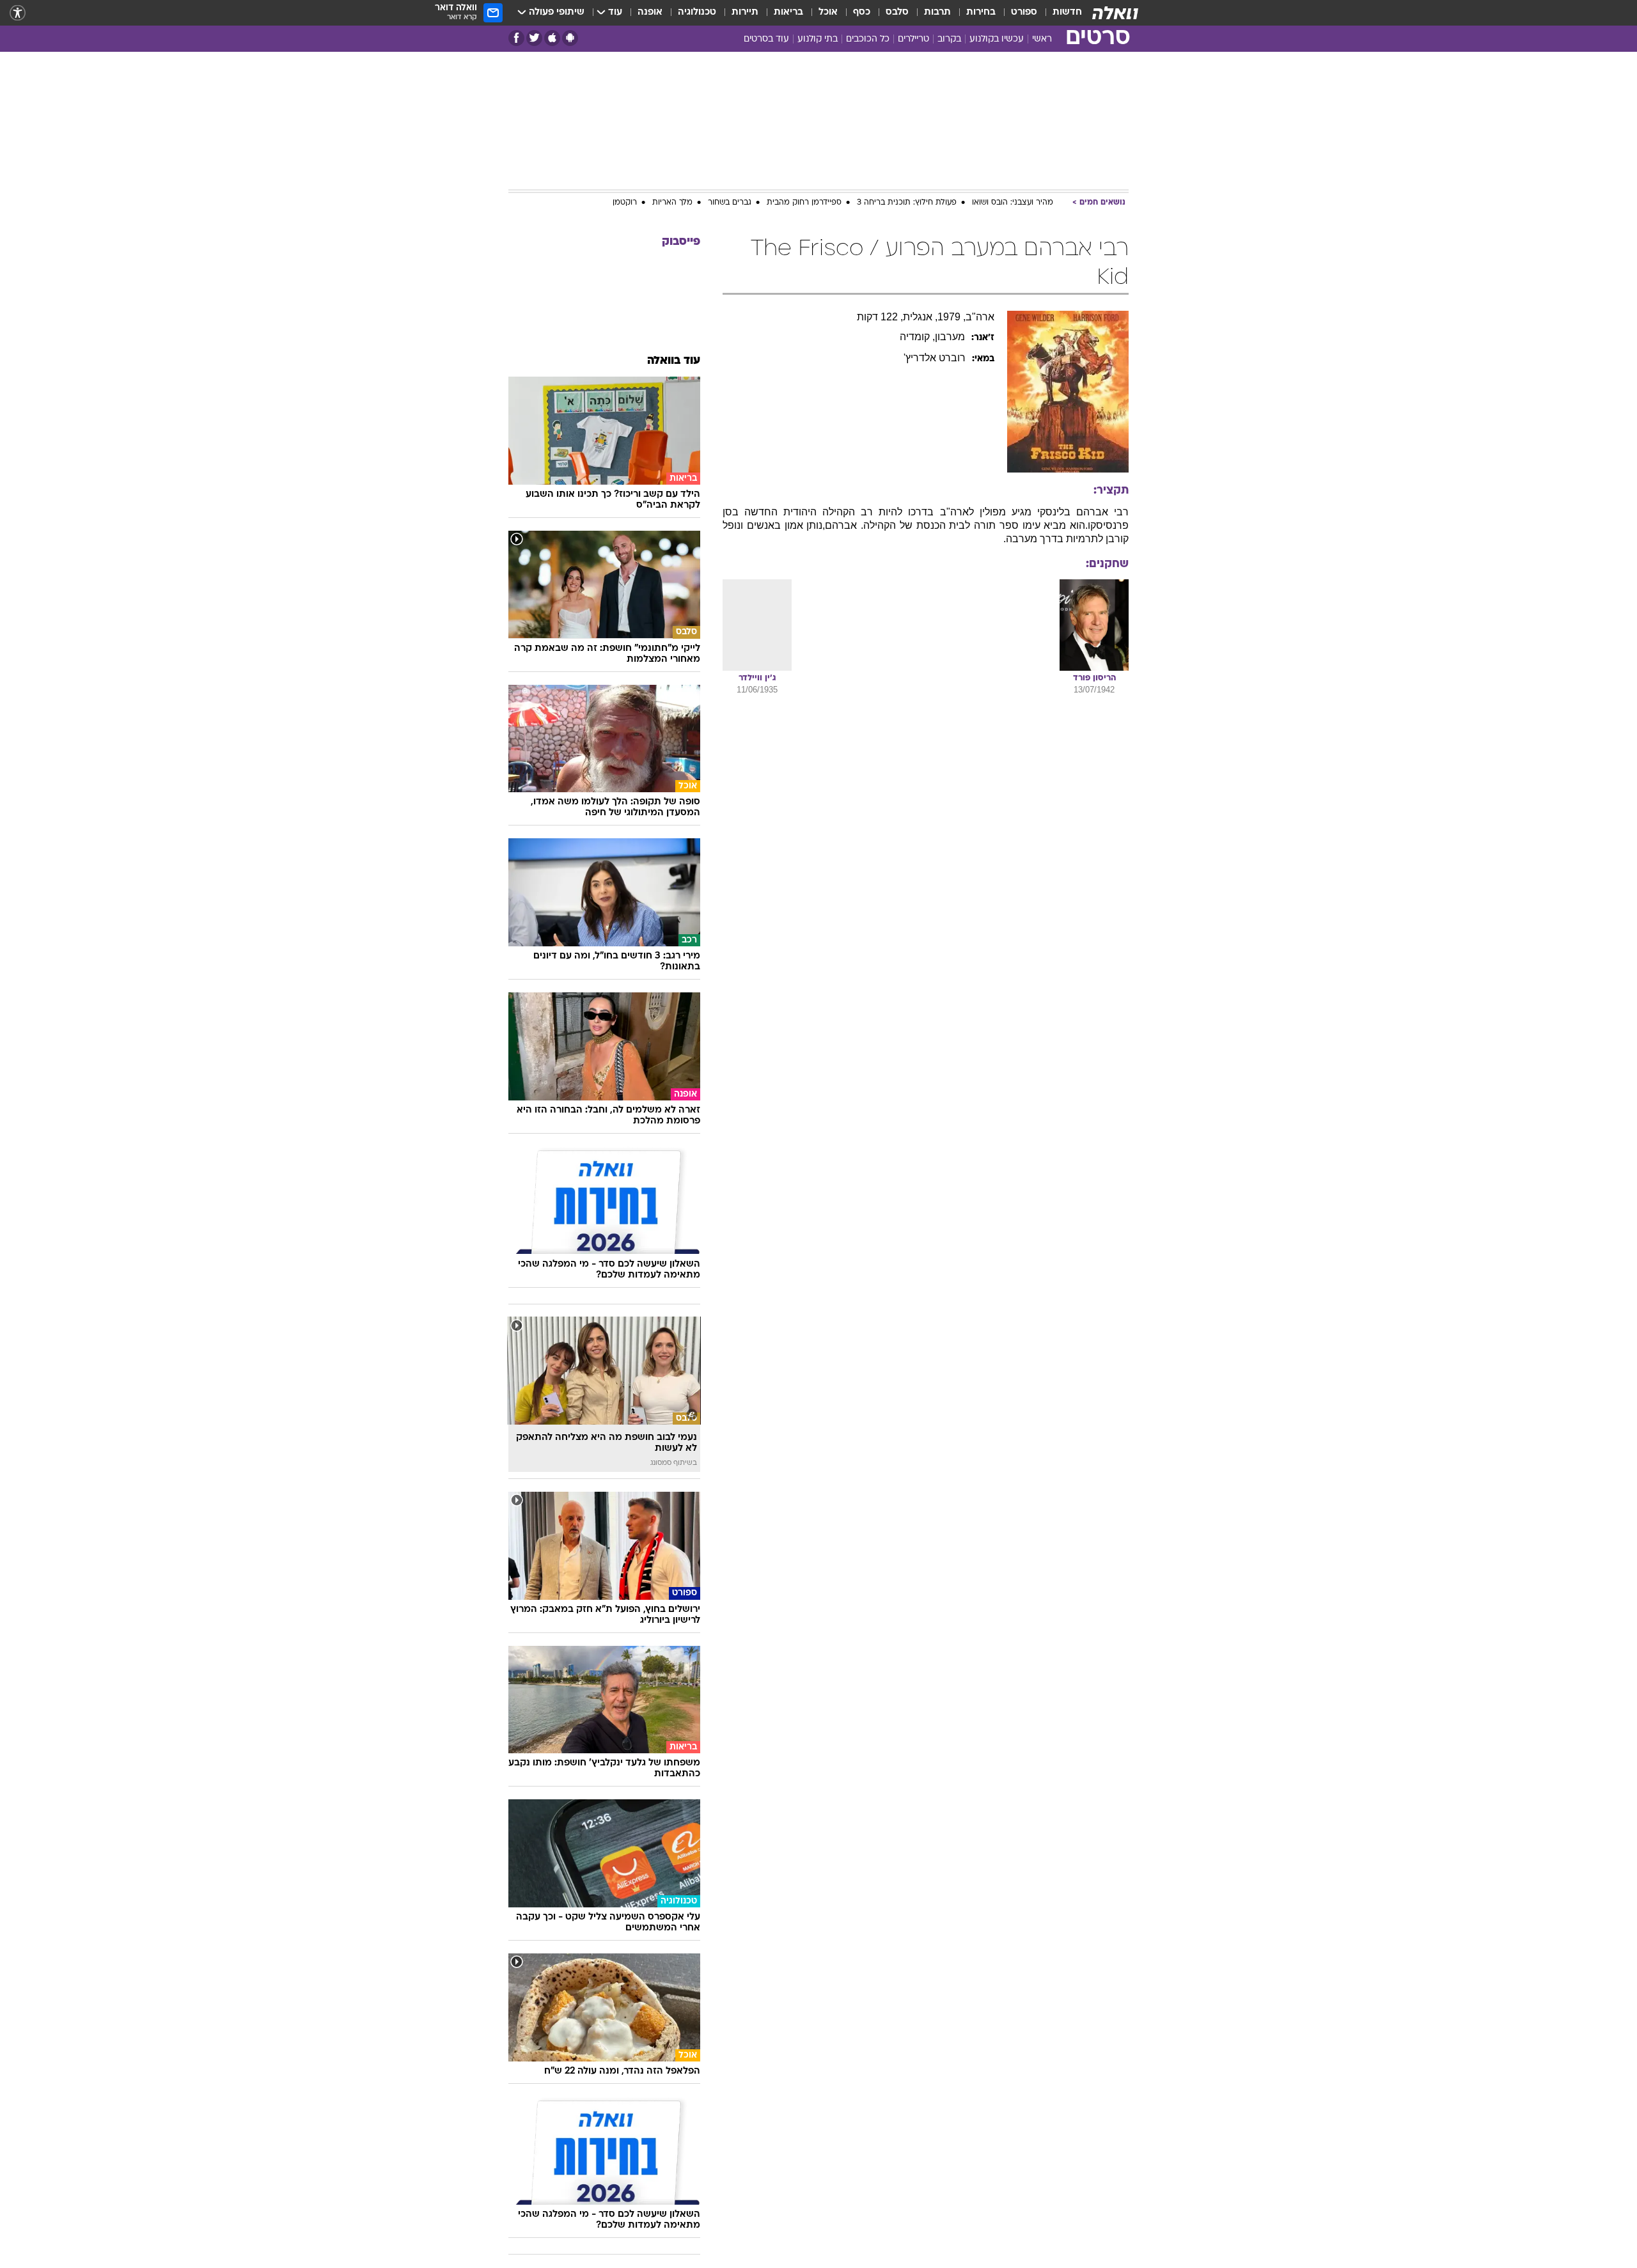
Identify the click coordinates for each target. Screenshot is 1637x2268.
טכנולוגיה (697, 12)
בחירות (981, 12)
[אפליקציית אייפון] (552, 38)
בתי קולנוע (818, 39)
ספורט (1024, 12)
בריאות (788, 12)
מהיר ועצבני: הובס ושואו (1013, 203)
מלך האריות (672, 203)
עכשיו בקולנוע (997, 39)
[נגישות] (18, 13)
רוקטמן (625, 203)
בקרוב (949, 39)
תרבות (937, 12)
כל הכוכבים (868, 39)
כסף (862, 12)
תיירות (745, 12)
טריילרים (913, 39)
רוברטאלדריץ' (935, 358)
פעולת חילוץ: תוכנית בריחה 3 (907, 203)
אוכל (828, 12)
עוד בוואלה (674, 361)
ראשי (1042, 39)
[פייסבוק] (516, 38)
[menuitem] (1060, 13)
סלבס (897, 12)
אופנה (650, 12)
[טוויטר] (534, 38)
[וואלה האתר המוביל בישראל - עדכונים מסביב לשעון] (1115, 13)
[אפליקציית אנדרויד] (570, 38)
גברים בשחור (730, 203)
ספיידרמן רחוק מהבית (804, 203)
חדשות (1067, 12)
